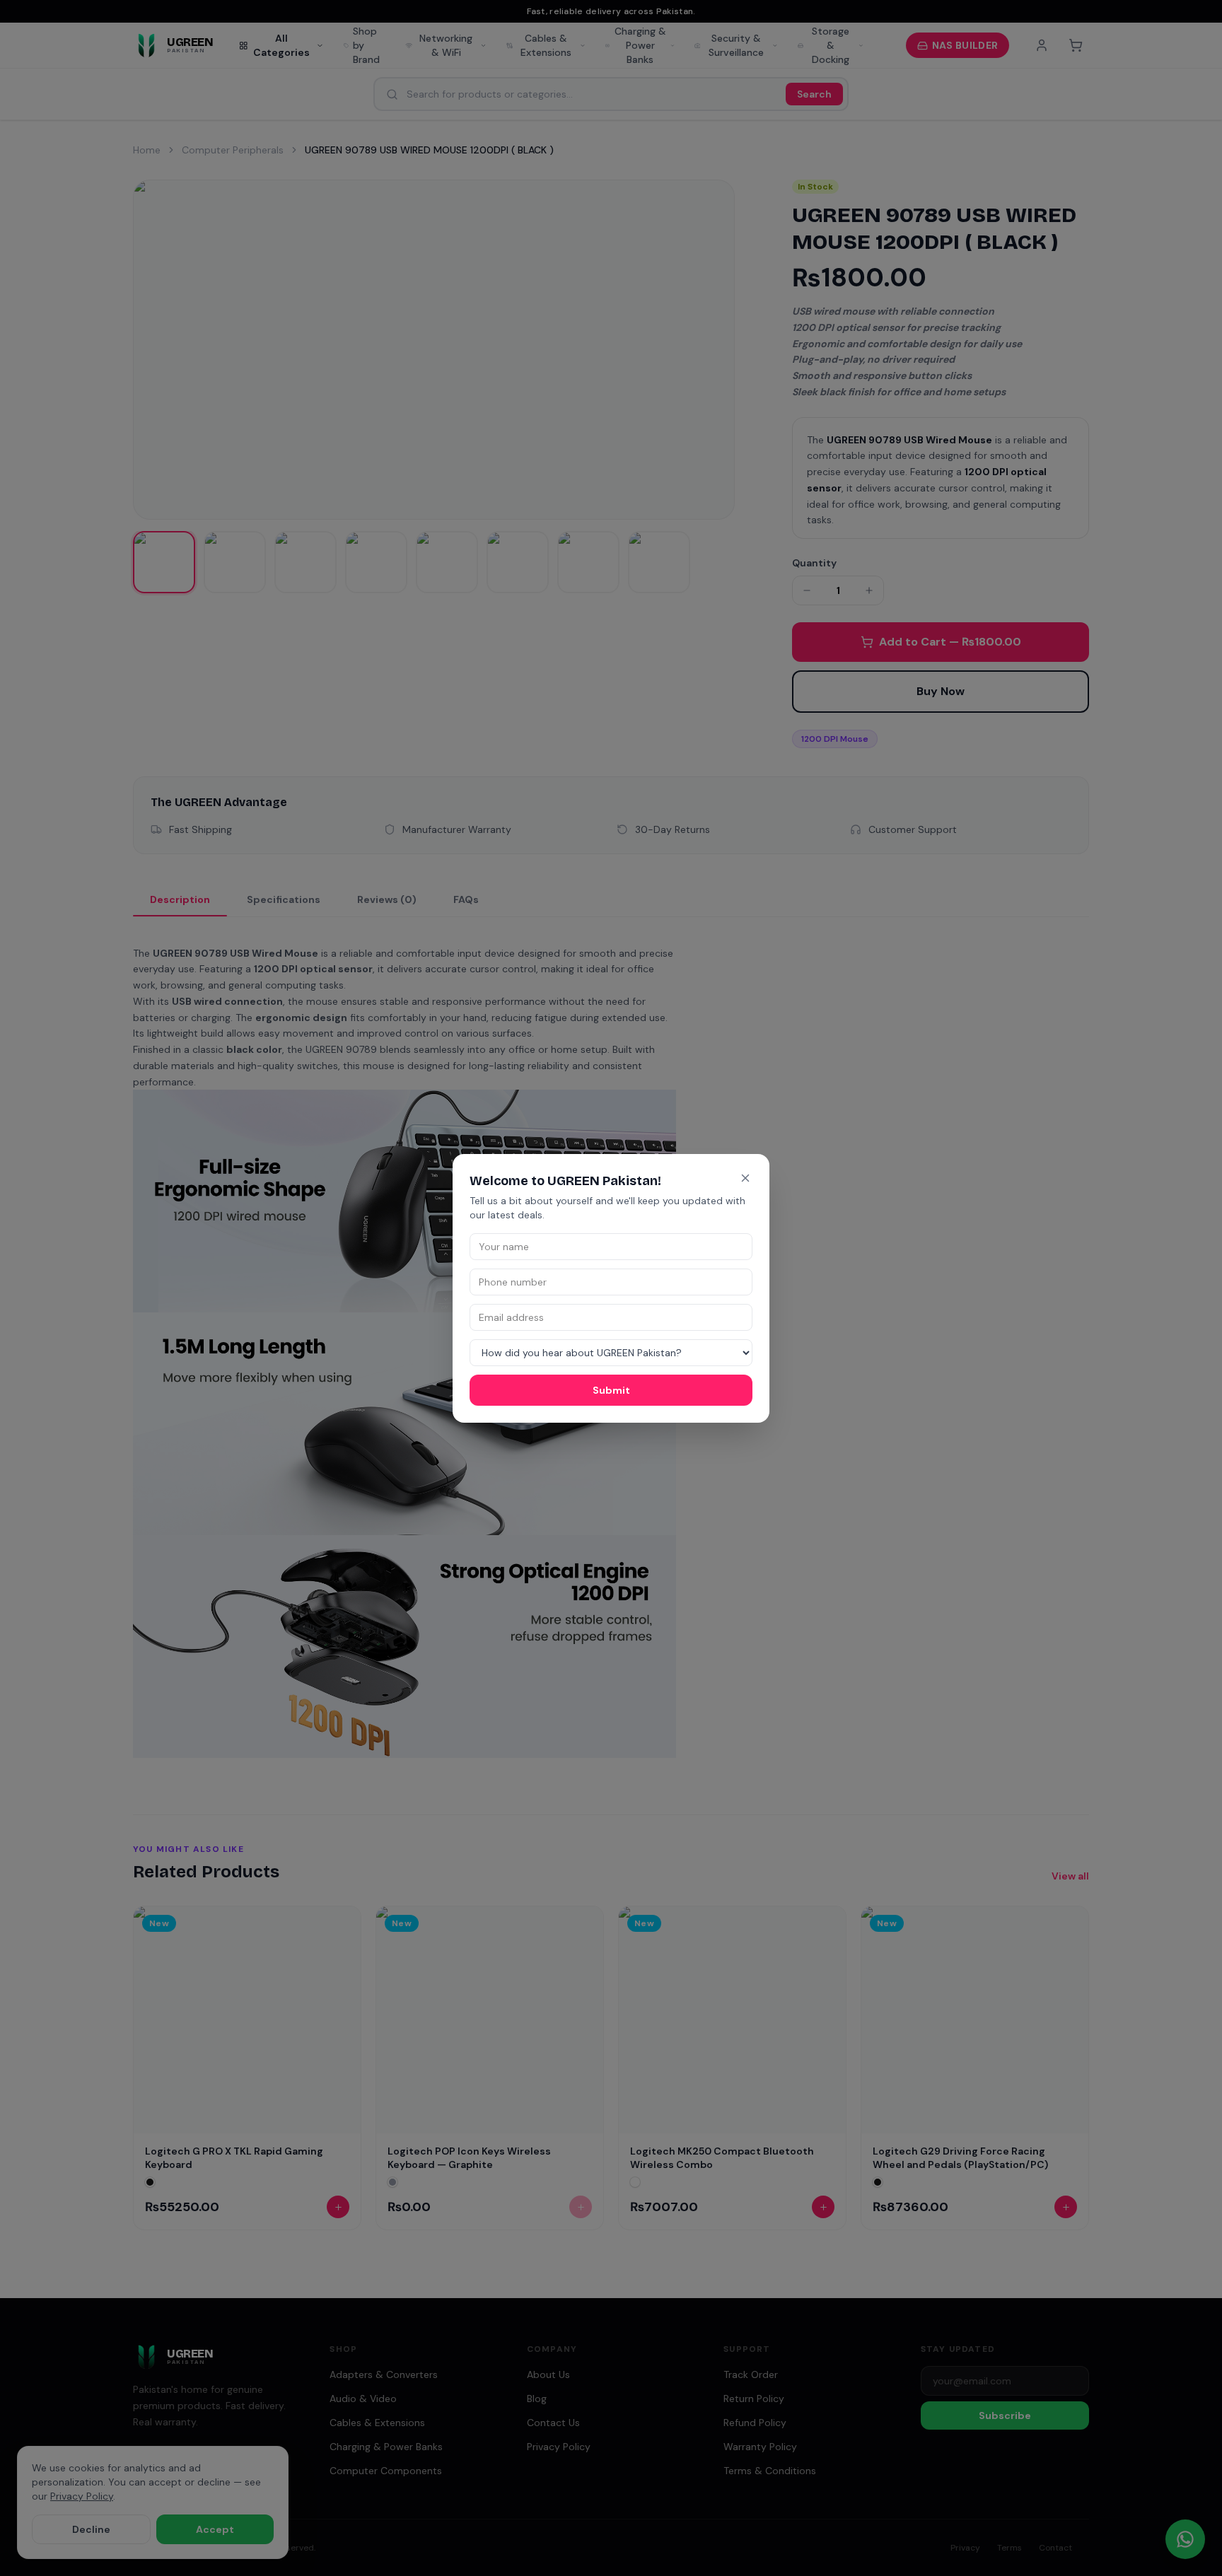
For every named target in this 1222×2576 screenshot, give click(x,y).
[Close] (745, 1178)
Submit (611, 1390)
